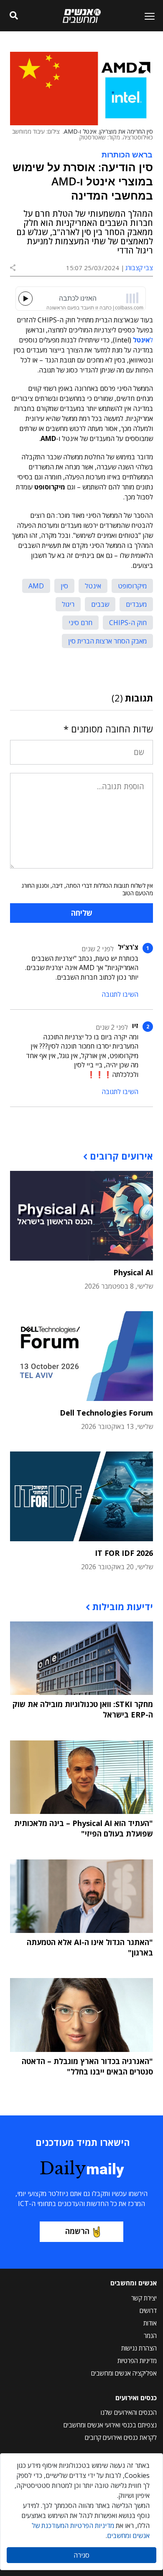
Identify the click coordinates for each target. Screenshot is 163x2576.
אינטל (93, 586)
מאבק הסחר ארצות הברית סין (107, 641)
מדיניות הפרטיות (137, 2361)
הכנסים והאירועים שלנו (129, 2412)
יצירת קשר (144, 2298)
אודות (150, 2323)
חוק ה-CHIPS (128, 623)
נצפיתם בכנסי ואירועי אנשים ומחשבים (110, 2425)
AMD (36, 586)
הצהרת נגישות (139, 2348)
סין (64, 586)
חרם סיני (80, 623)
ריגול (68, 604)
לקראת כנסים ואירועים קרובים (121, 2437)
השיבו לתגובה (120, 994)
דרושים (148, 2310)
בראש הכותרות (127, 154)
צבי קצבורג (139, 268)
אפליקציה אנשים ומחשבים (124, 2373)
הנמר (150, 2335)
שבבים (100, 604)
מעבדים (136, 604)
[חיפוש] (14, 16)
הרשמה (77, 2231)
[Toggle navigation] (146, 16)
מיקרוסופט (132, 586)
